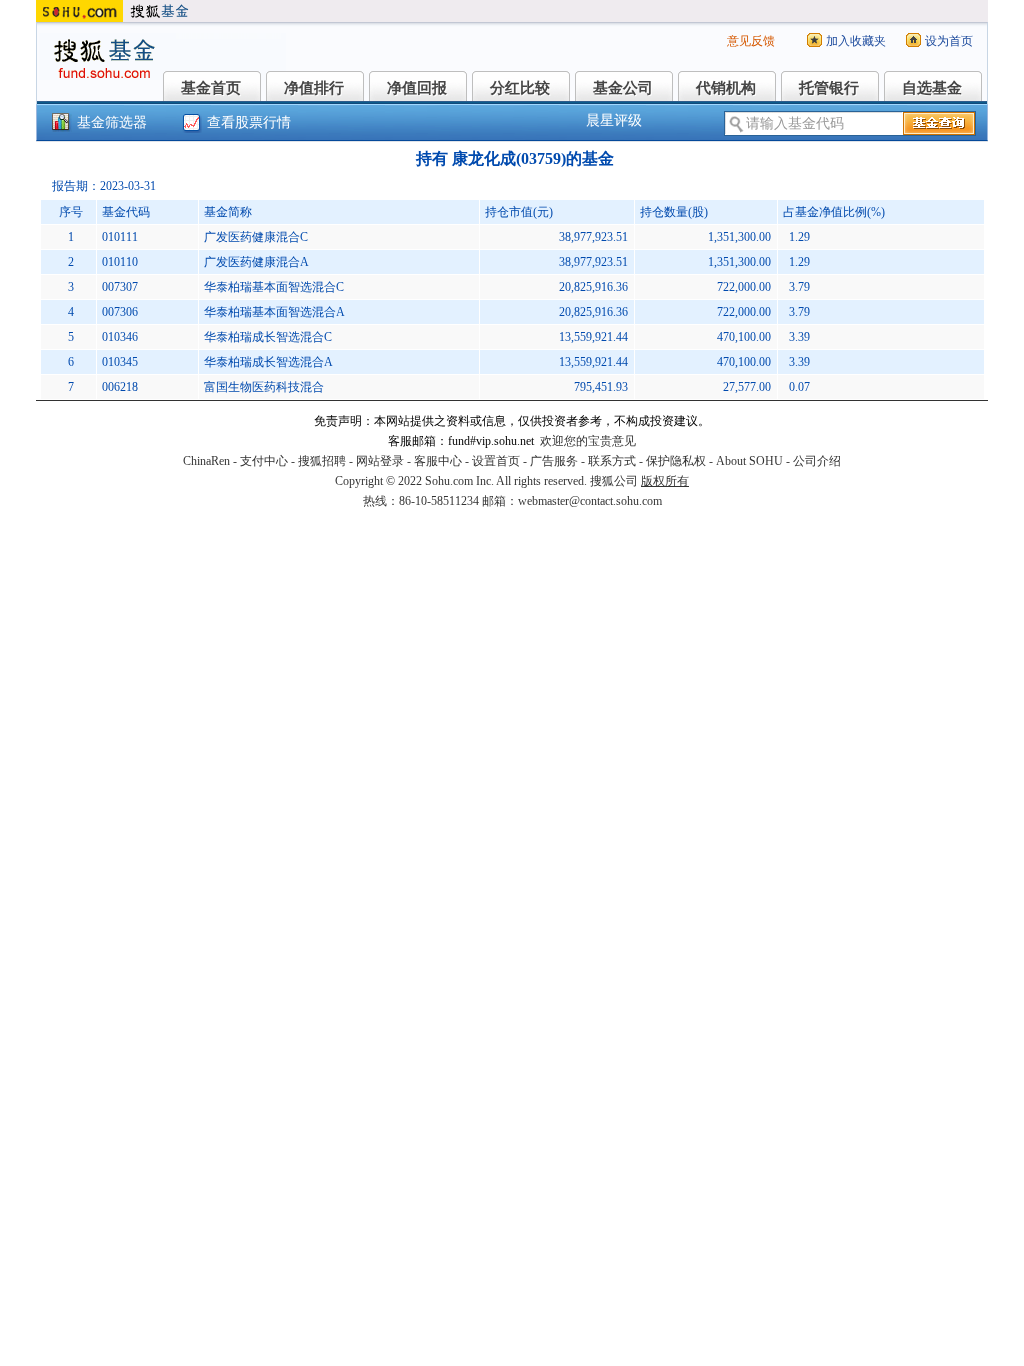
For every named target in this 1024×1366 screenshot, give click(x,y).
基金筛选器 (112, 122)
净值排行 (314, 88)
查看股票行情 (249, 122)
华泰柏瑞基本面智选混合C (274, 287)
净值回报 (417, 88)
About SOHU (749, 461)
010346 (120, 337)
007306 (120, 312)
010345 (120, 362)
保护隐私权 (676, 461)
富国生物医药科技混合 (264, 387)
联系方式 (612, 461)
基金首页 (211, 88)
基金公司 (623, 88)
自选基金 (932, 88)
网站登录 (380, 461)
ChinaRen (206, 461)
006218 (120, 387)
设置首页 (496, 461)
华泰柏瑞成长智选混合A (268, 362)
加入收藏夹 (856, 41)
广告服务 (554, 461)
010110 (120, 262)
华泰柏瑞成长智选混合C (268, 337)
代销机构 (726, 88)
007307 (120, 287)
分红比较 (520, 88)
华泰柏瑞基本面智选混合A (274, 312)
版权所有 (665, 481)
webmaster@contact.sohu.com (590, 501)
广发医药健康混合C (256, 237)
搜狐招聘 (322, 461)
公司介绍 (817, 461)
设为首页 (949, 41)
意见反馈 (751, 41)
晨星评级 (614, 120)
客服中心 (438, 461)
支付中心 (264, 461)
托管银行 (829, 88)
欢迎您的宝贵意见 (588, 441)
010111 (120, 237)
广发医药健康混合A (256, 262)
